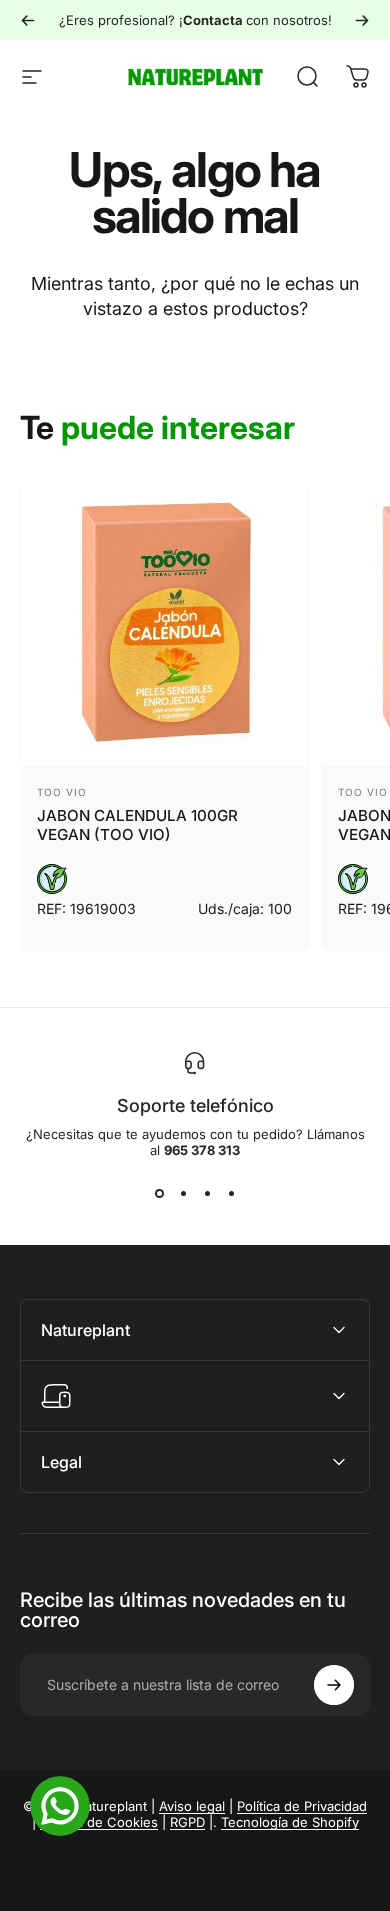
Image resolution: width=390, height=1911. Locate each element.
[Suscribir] (334, 1685)
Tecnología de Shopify (290, 1822)
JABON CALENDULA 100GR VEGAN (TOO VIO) (137, 825)
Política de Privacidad (302, 1806)
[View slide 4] (231, 1194)
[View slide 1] (159, 1194)
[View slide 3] (207, 1194)
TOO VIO (62, 792)
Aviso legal (192, 1806)
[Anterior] (28, 20)
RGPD (187, 1822)
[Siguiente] (362, 20)
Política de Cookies (99, 1822)
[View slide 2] (183, 1194)
